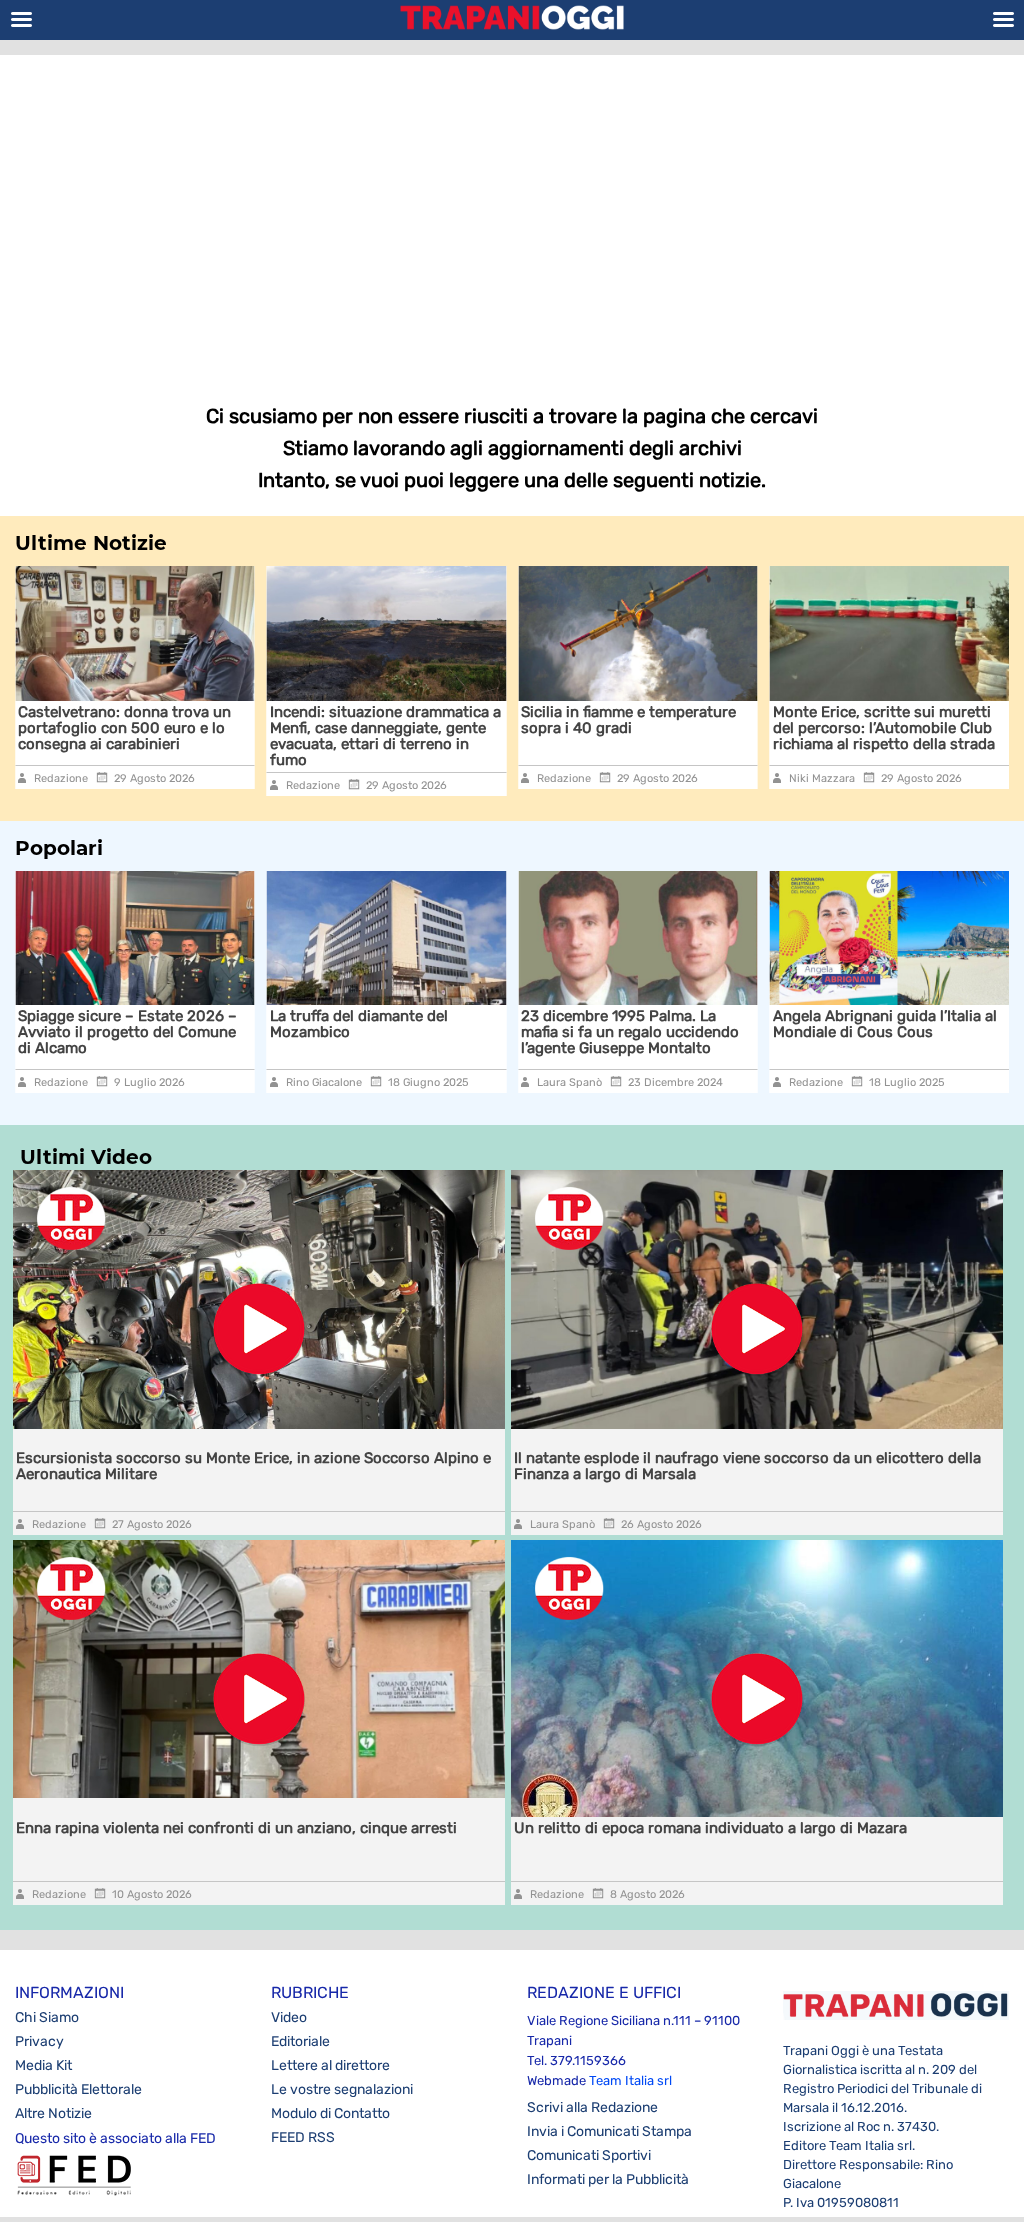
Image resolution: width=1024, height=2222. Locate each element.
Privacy (39, 2041)
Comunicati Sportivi (589, 2155)
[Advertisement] (512, 215)
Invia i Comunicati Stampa (609, 2131)
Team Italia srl (630, 2080)
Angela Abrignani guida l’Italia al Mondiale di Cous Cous (885, 1024)
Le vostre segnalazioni (342, 2089)
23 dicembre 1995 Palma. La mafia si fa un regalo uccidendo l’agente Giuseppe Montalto (630, 1032)
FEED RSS (303, 2137)
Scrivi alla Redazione (592, 2107)
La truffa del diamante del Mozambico (359, 1024)
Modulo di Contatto (330, 2113)
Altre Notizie (53, 2113)
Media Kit (43, 2065)
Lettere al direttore (330, 2065)
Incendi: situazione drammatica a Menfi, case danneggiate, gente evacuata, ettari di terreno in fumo (253, 736)
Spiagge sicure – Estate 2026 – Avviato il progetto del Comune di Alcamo (127, 1032)
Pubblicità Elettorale (78, 2089)
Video (289, 2017)
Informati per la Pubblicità (608, 2179)
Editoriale (300, 2041)
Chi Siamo (47, 2017)
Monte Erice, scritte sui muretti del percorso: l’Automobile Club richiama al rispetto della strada (752, 728)
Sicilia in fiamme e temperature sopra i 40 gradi (497, 720)
